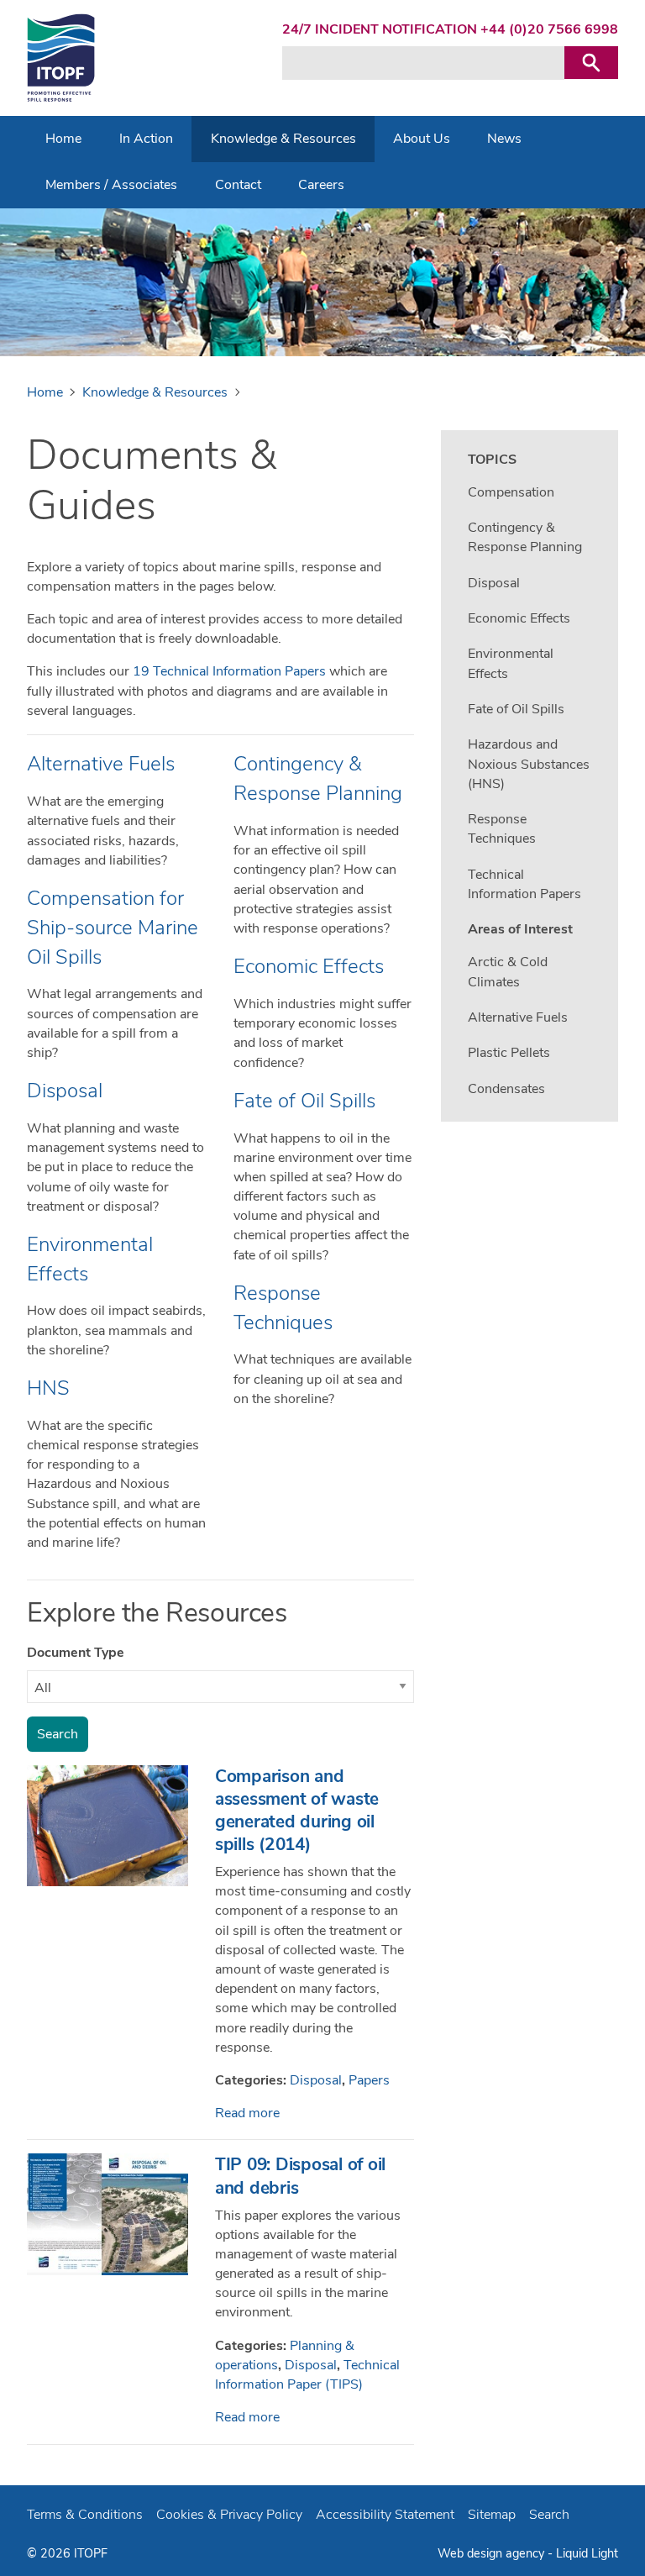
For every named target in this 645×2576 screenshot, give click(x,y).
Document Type (76, 1653)
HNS (48, 1388)
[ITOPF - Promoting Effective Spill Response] (61, 58)
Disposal (65, 1091)
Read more (247, 2113)
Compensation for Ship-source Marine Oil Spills (113, 928)
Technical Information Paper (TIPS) (307, 2375)
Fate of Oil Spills (304, 1101)
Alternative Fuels (101, 764)
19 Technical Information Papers (229, 671)
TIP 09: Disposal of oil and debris (300, 2176)
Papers (369, 2080)
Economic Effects (309, 966)
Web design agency (493, 2553)
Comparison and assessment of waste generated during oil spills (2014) (297, 1810)
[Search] (591, 63)
